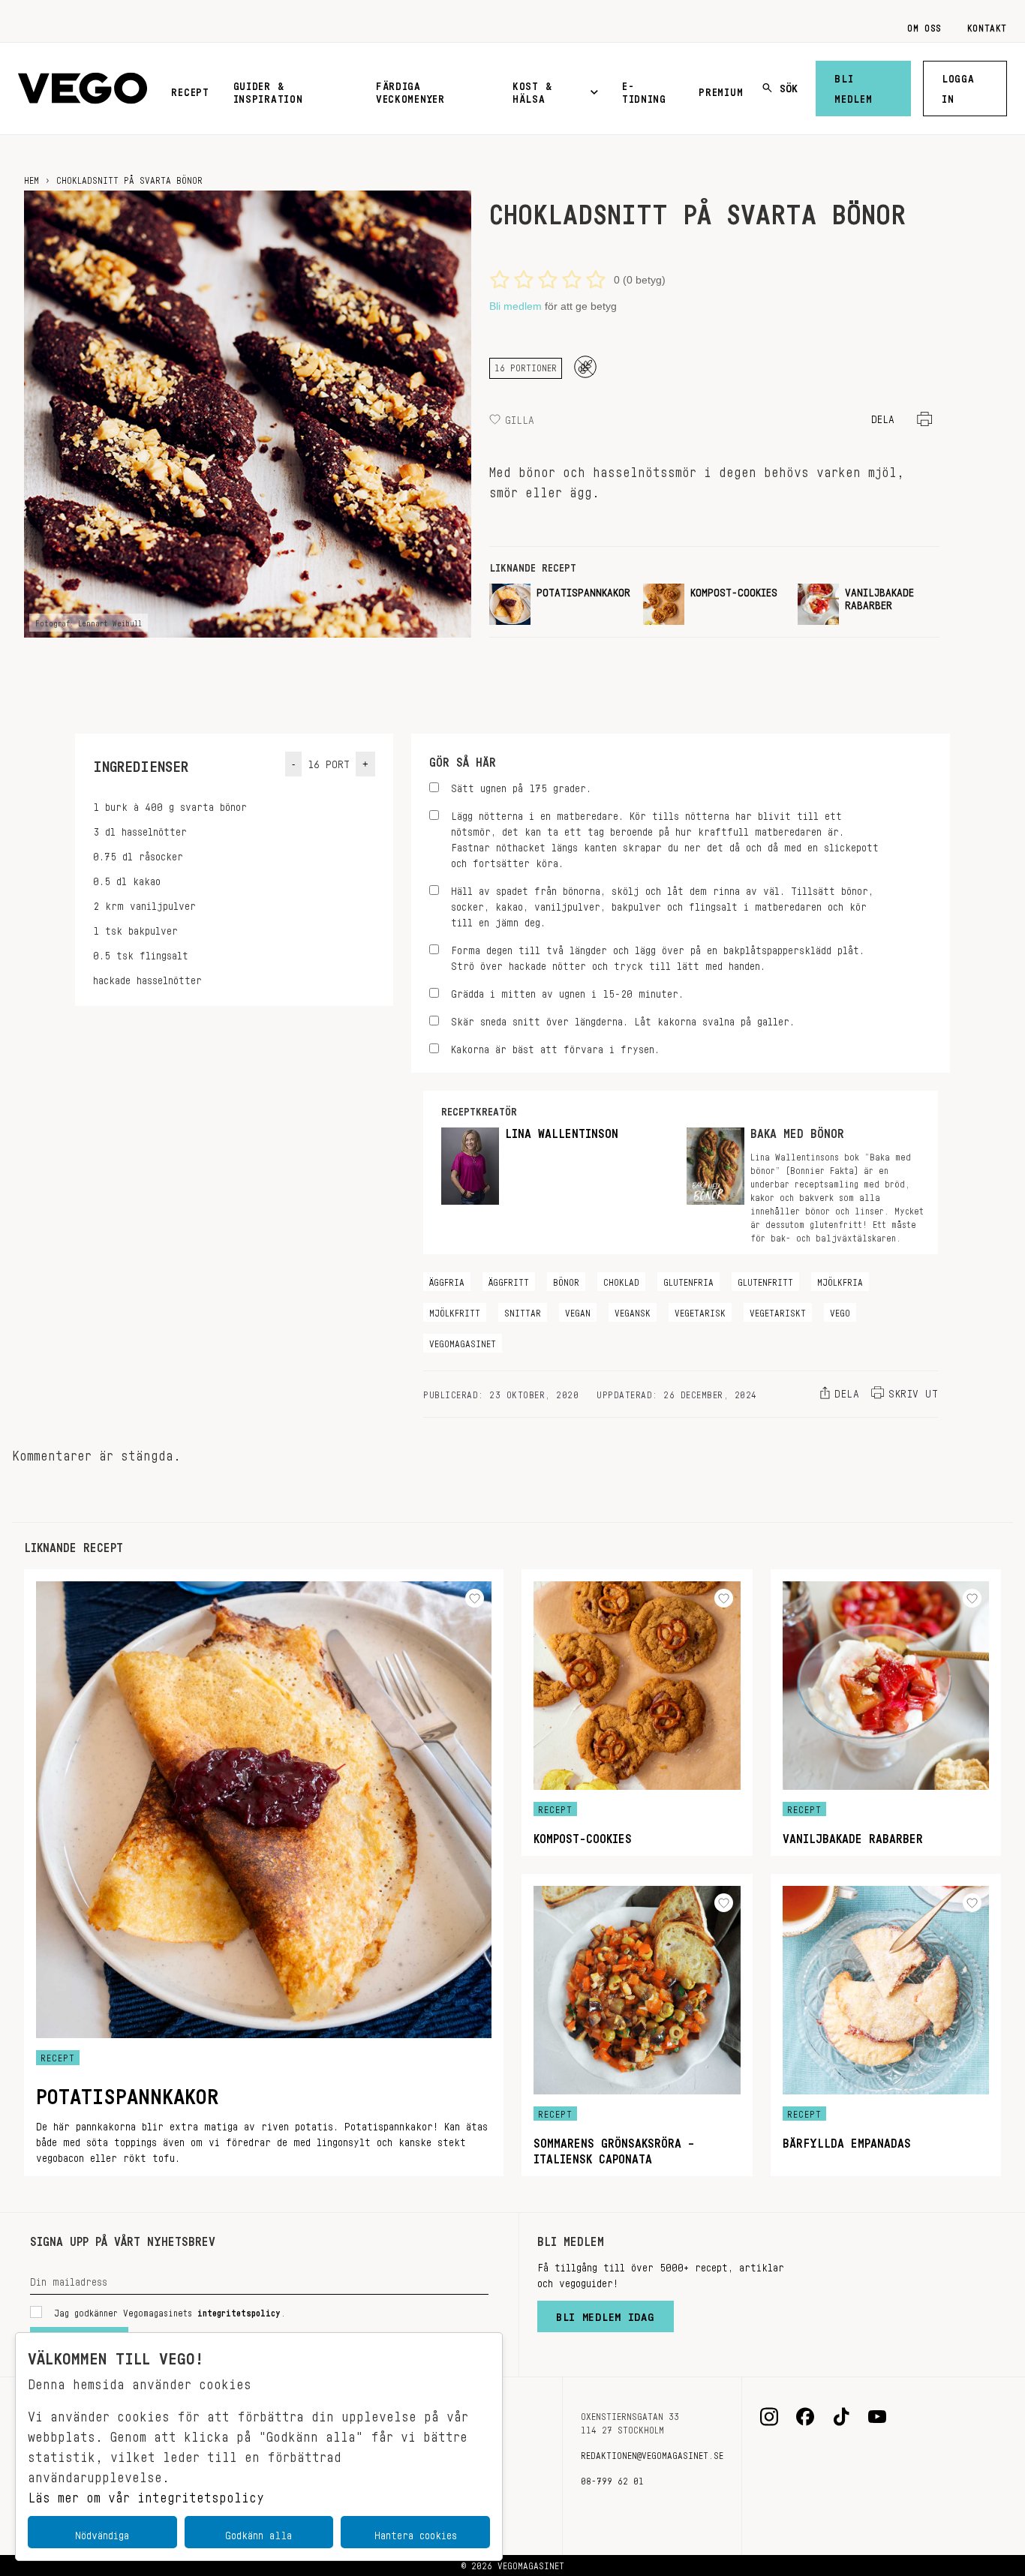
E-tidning (644, 90)
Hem (32, 178)
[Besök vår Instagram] (769, 2417)
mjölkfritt (455, 1311)
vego (840, 1311)
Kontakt (987, 26)
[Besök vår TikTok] (841, 2417)
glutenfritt (765, 1280)
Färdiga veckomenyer (410, 90)
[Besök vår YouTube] (877, 2417)
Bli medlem (853, 86)
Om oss (924, 26)
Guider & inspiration (268, 90)
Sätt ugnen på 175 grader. (521, 786)
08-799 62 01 (612, 2478)
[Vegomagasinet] (83, 89)
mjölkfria (840, 1280)
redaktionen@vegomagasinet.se (652, 2453)
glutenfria (688, 1280)
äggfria (447, 1280)
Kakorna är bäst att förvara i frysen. (555, 1047)
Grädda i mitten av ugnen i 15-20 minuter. (567, 991)
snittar (523, 1311)
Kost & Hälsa (532, 90)
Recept (190, 89)
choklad (621, 1280)
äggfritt (509, 1280)
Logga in (958, 86)
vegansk (633, 1311)
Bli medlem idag (606, 2313)
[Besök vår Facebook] (805, 2417)
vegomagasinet (463, 1341)
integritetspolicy (239, 2310)
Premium (721, 89)
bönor (566, 1280)
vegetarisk (700, 1311)
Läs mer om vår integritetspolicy (146, 2493)
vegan (578, 1311)
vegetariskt (778, 1311)
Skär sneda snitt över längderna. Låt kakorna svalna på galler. (623, 1019)
